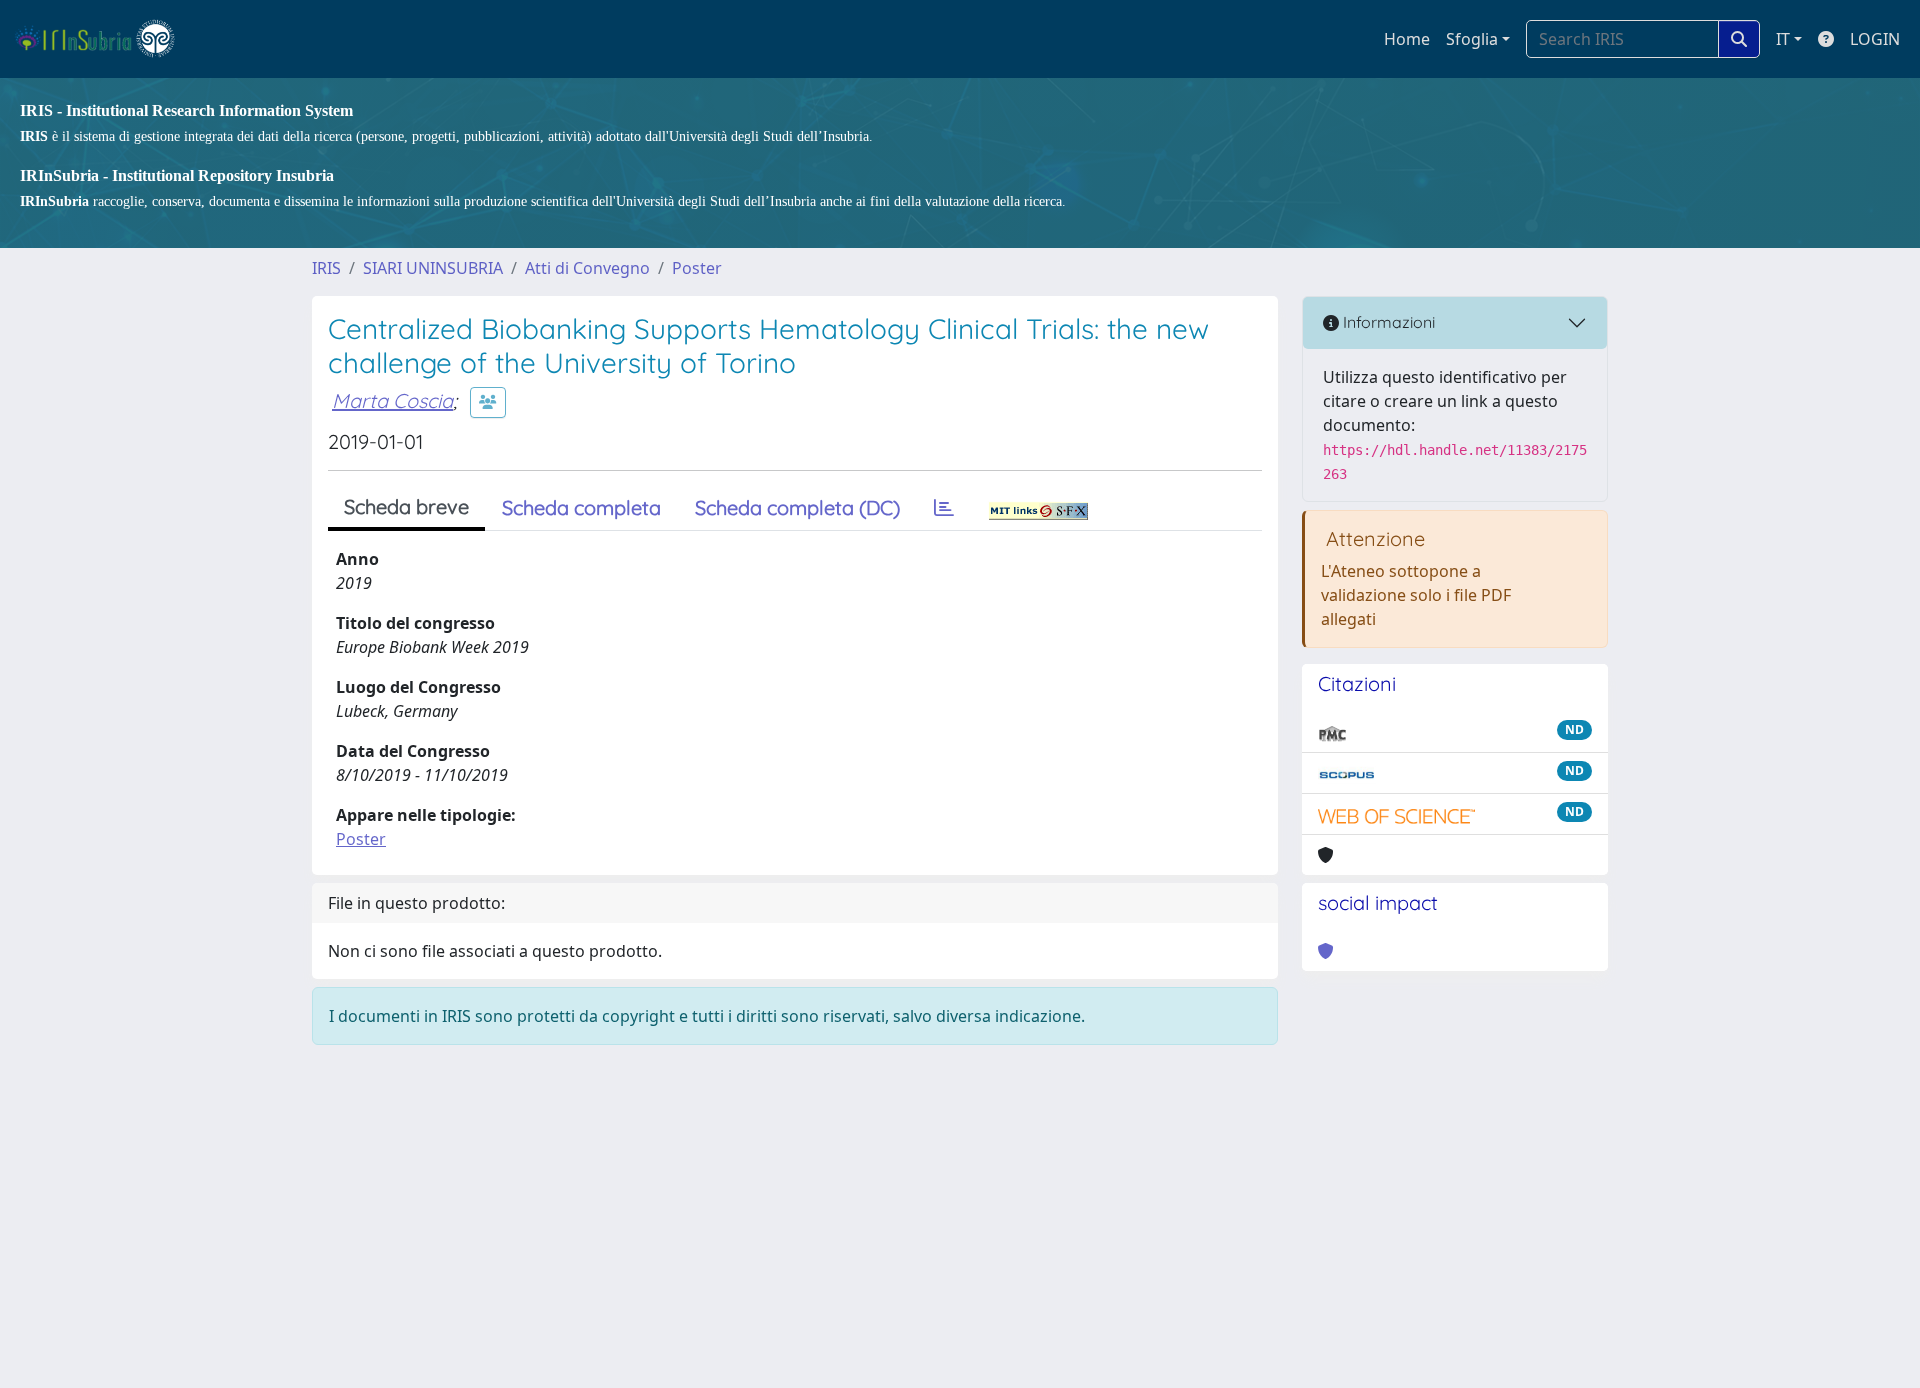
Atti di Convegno (587, 268)
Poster (697, 268)
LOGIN (1875, 39)
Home (1407, 39)
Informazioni (1387, 322)
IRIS (326, 268)
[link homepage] (103, 39)
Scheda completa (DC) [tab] (797, 507)
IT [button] (1783, 39)
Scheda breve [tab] (406, 506)
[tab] (944, 508)
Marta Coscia (392, 400)
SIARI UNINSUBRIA (433, 268)
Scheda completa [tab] (581, 507)
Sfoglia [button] (1472, 39)
